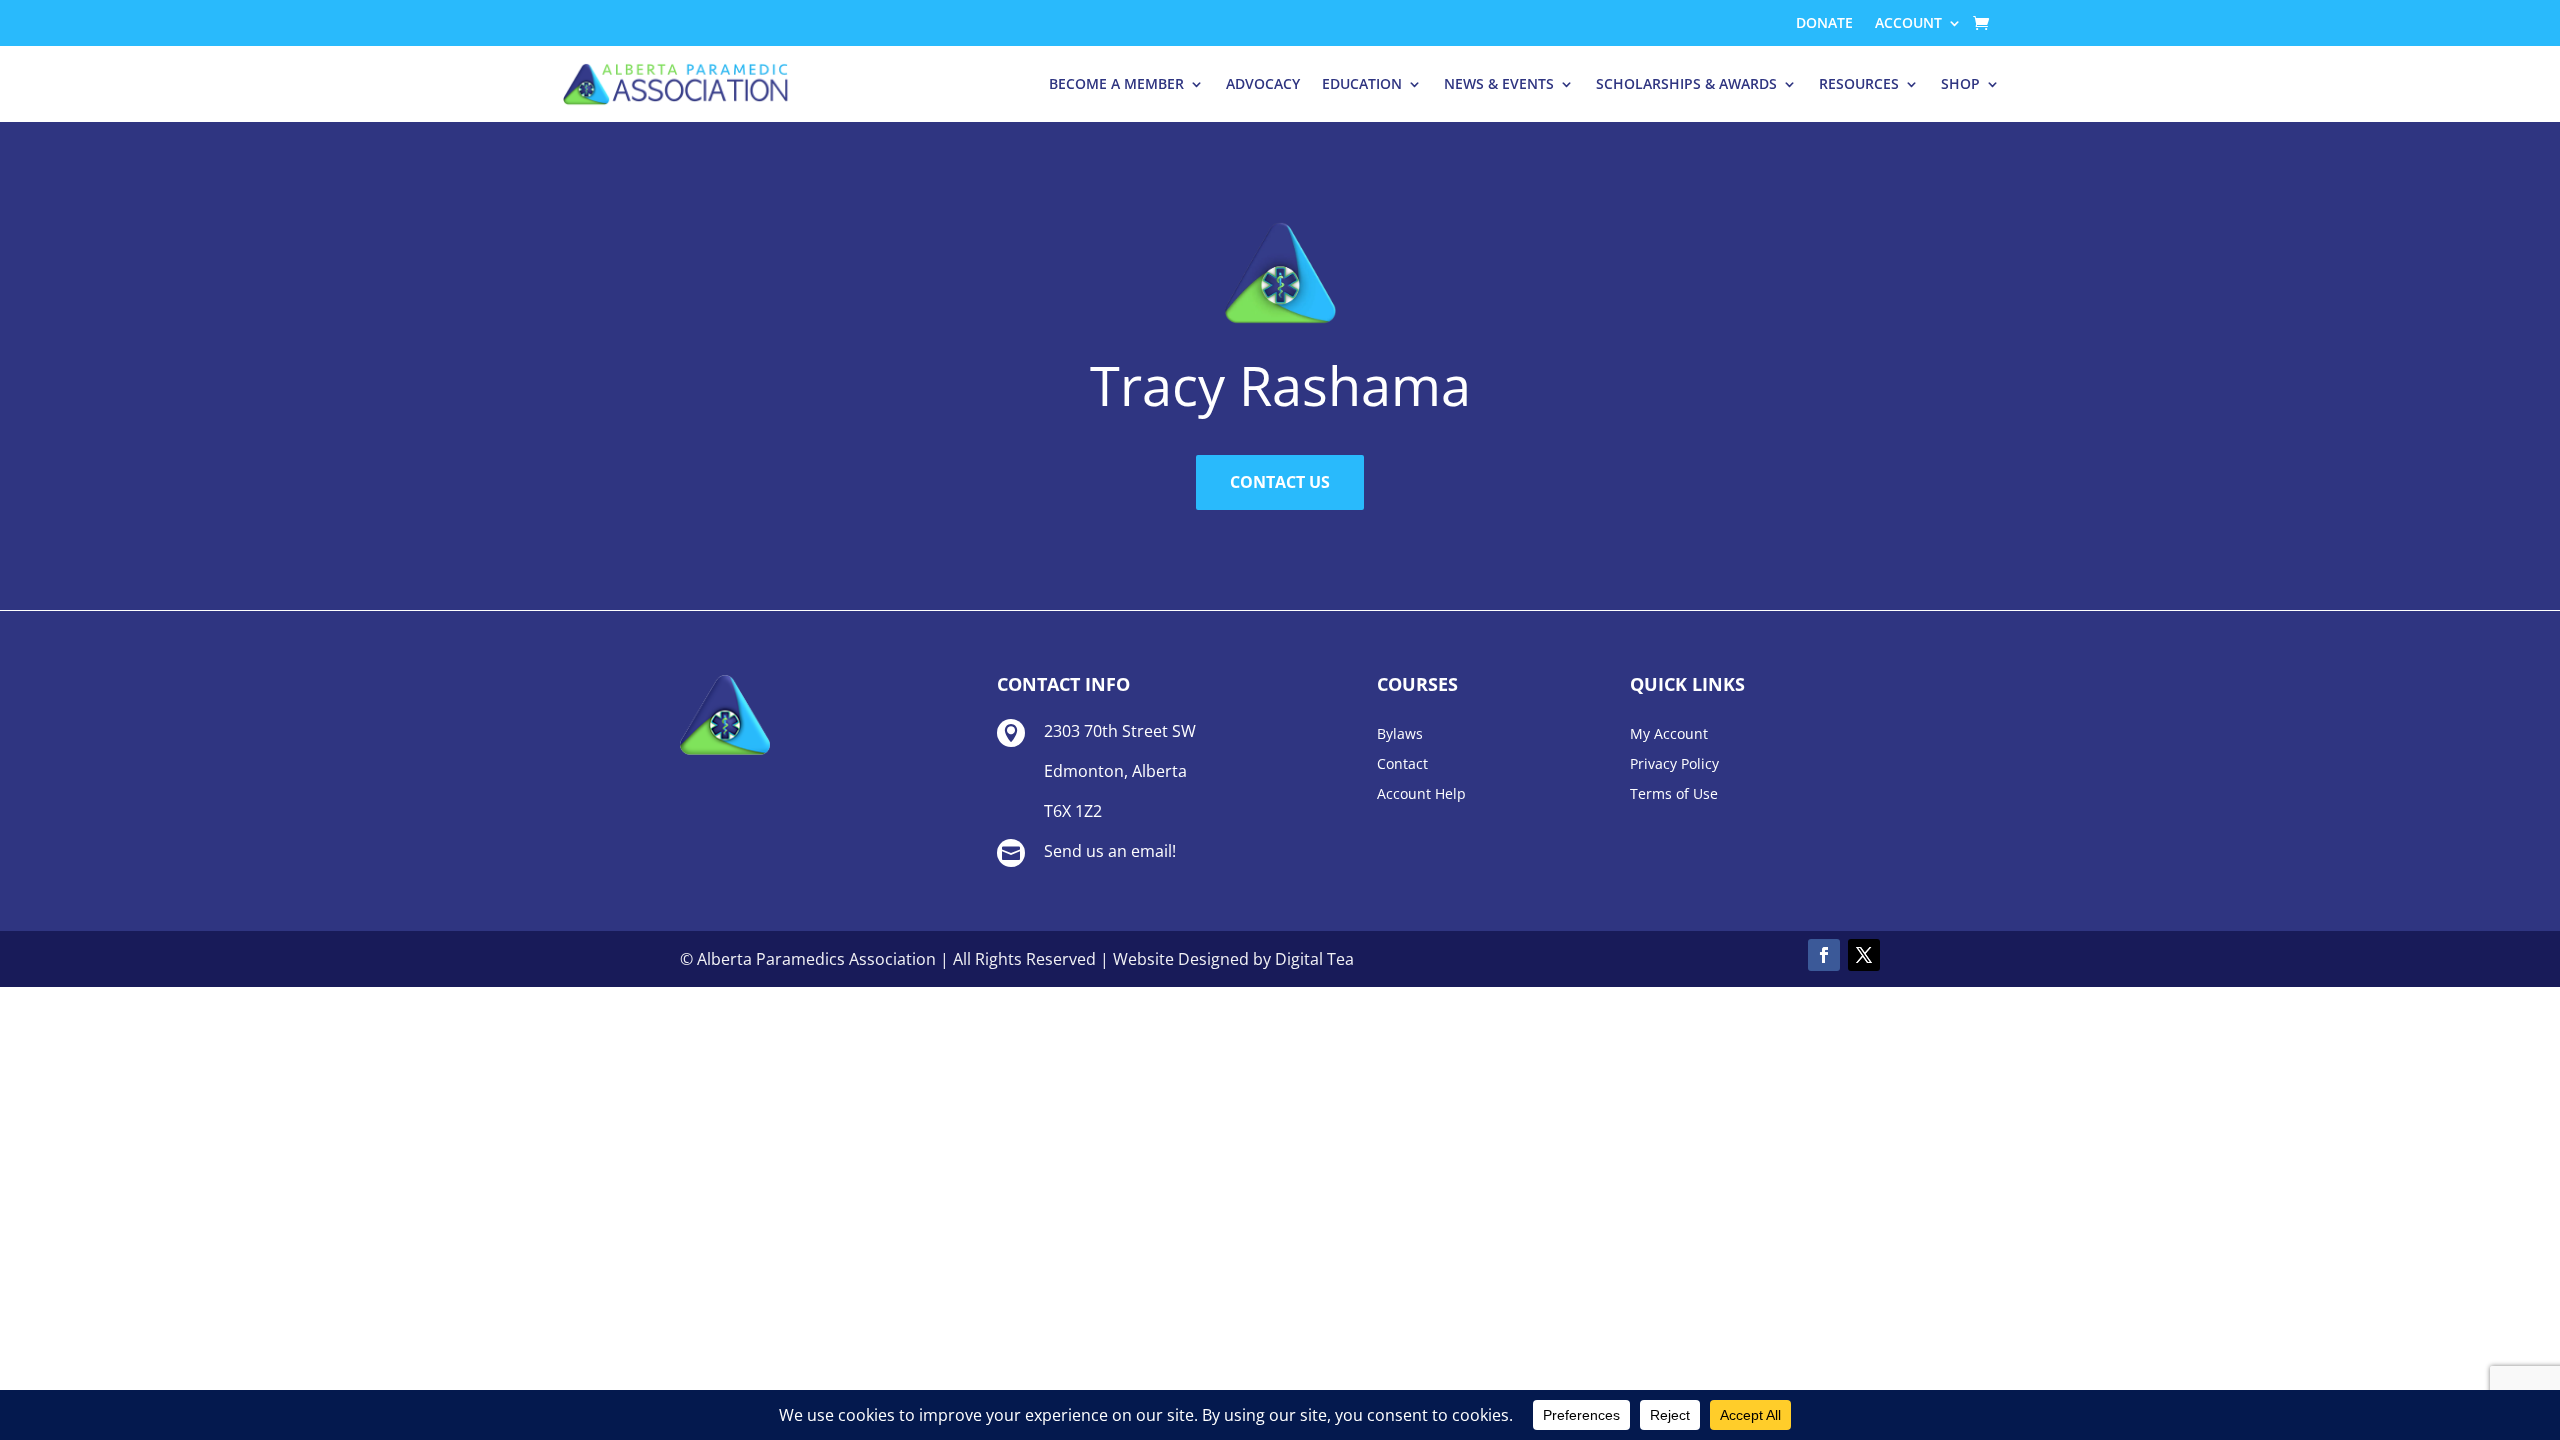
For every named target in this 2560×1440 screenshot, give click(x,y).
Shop (1960, 83)
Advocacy (1263, 83)
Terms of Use (1674, 795)
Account (1908, 24)
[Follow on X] (1864, 955)
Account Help (1421, 795)
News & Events (1499, 83)
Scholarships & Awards (1686, 83)
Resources (1859, 83)
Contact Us (1280, 482)
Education (1362, 83)
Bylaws (1400, 735)
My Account (1669, 735)
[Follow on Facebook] (1824, 955)
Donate (1824, 24)
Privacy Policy (1674, 765)
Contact (1402, 765)
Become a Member (1116, 83)
